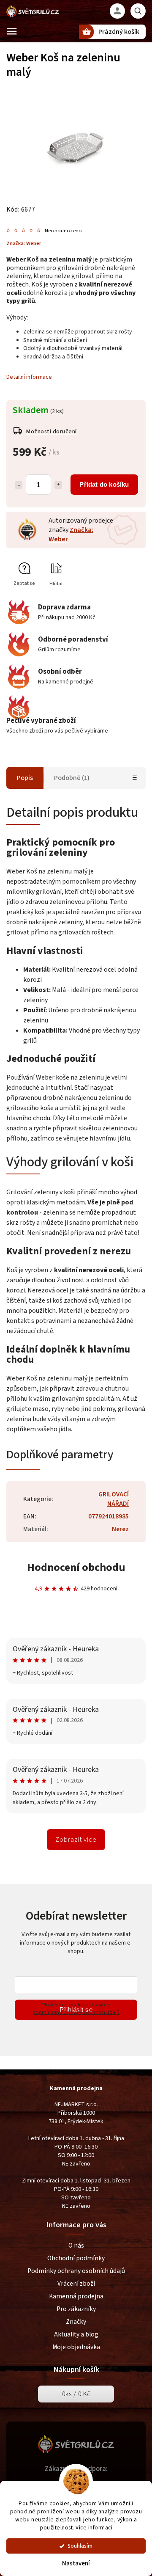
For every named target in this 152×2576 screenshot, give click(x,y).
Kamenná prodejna (76, 2296)
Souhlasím (80, 2546)
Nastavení (76, 2564)
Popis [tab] (25, 778)
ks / (76, 2394)
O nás (76, 2245)
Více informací (94, 2528)
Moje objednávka (76, 2347)
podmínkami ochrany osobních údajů (76, 2012)
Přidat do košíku (104, 484)
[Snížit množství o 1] (19, 485)
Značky (76, 2322)
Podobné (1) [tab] (72, 778)
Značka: (24, 243)
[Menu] (12, 31)
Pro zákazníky (76, 2309)
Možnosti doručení (52, 432)
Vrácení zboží (76, 2284)
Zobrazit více (76, 1840)
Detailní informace (29, 377)
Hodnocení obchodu (76, 1567)
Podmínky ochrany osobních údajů (76, 2271)
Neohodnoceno (63, 231)
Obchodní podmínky (76, 2258)
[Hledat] (138, 11)
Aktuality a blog (76, 2334)
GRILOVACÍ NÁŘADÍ (114, 1499)
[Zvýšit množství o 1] (58, 485)
